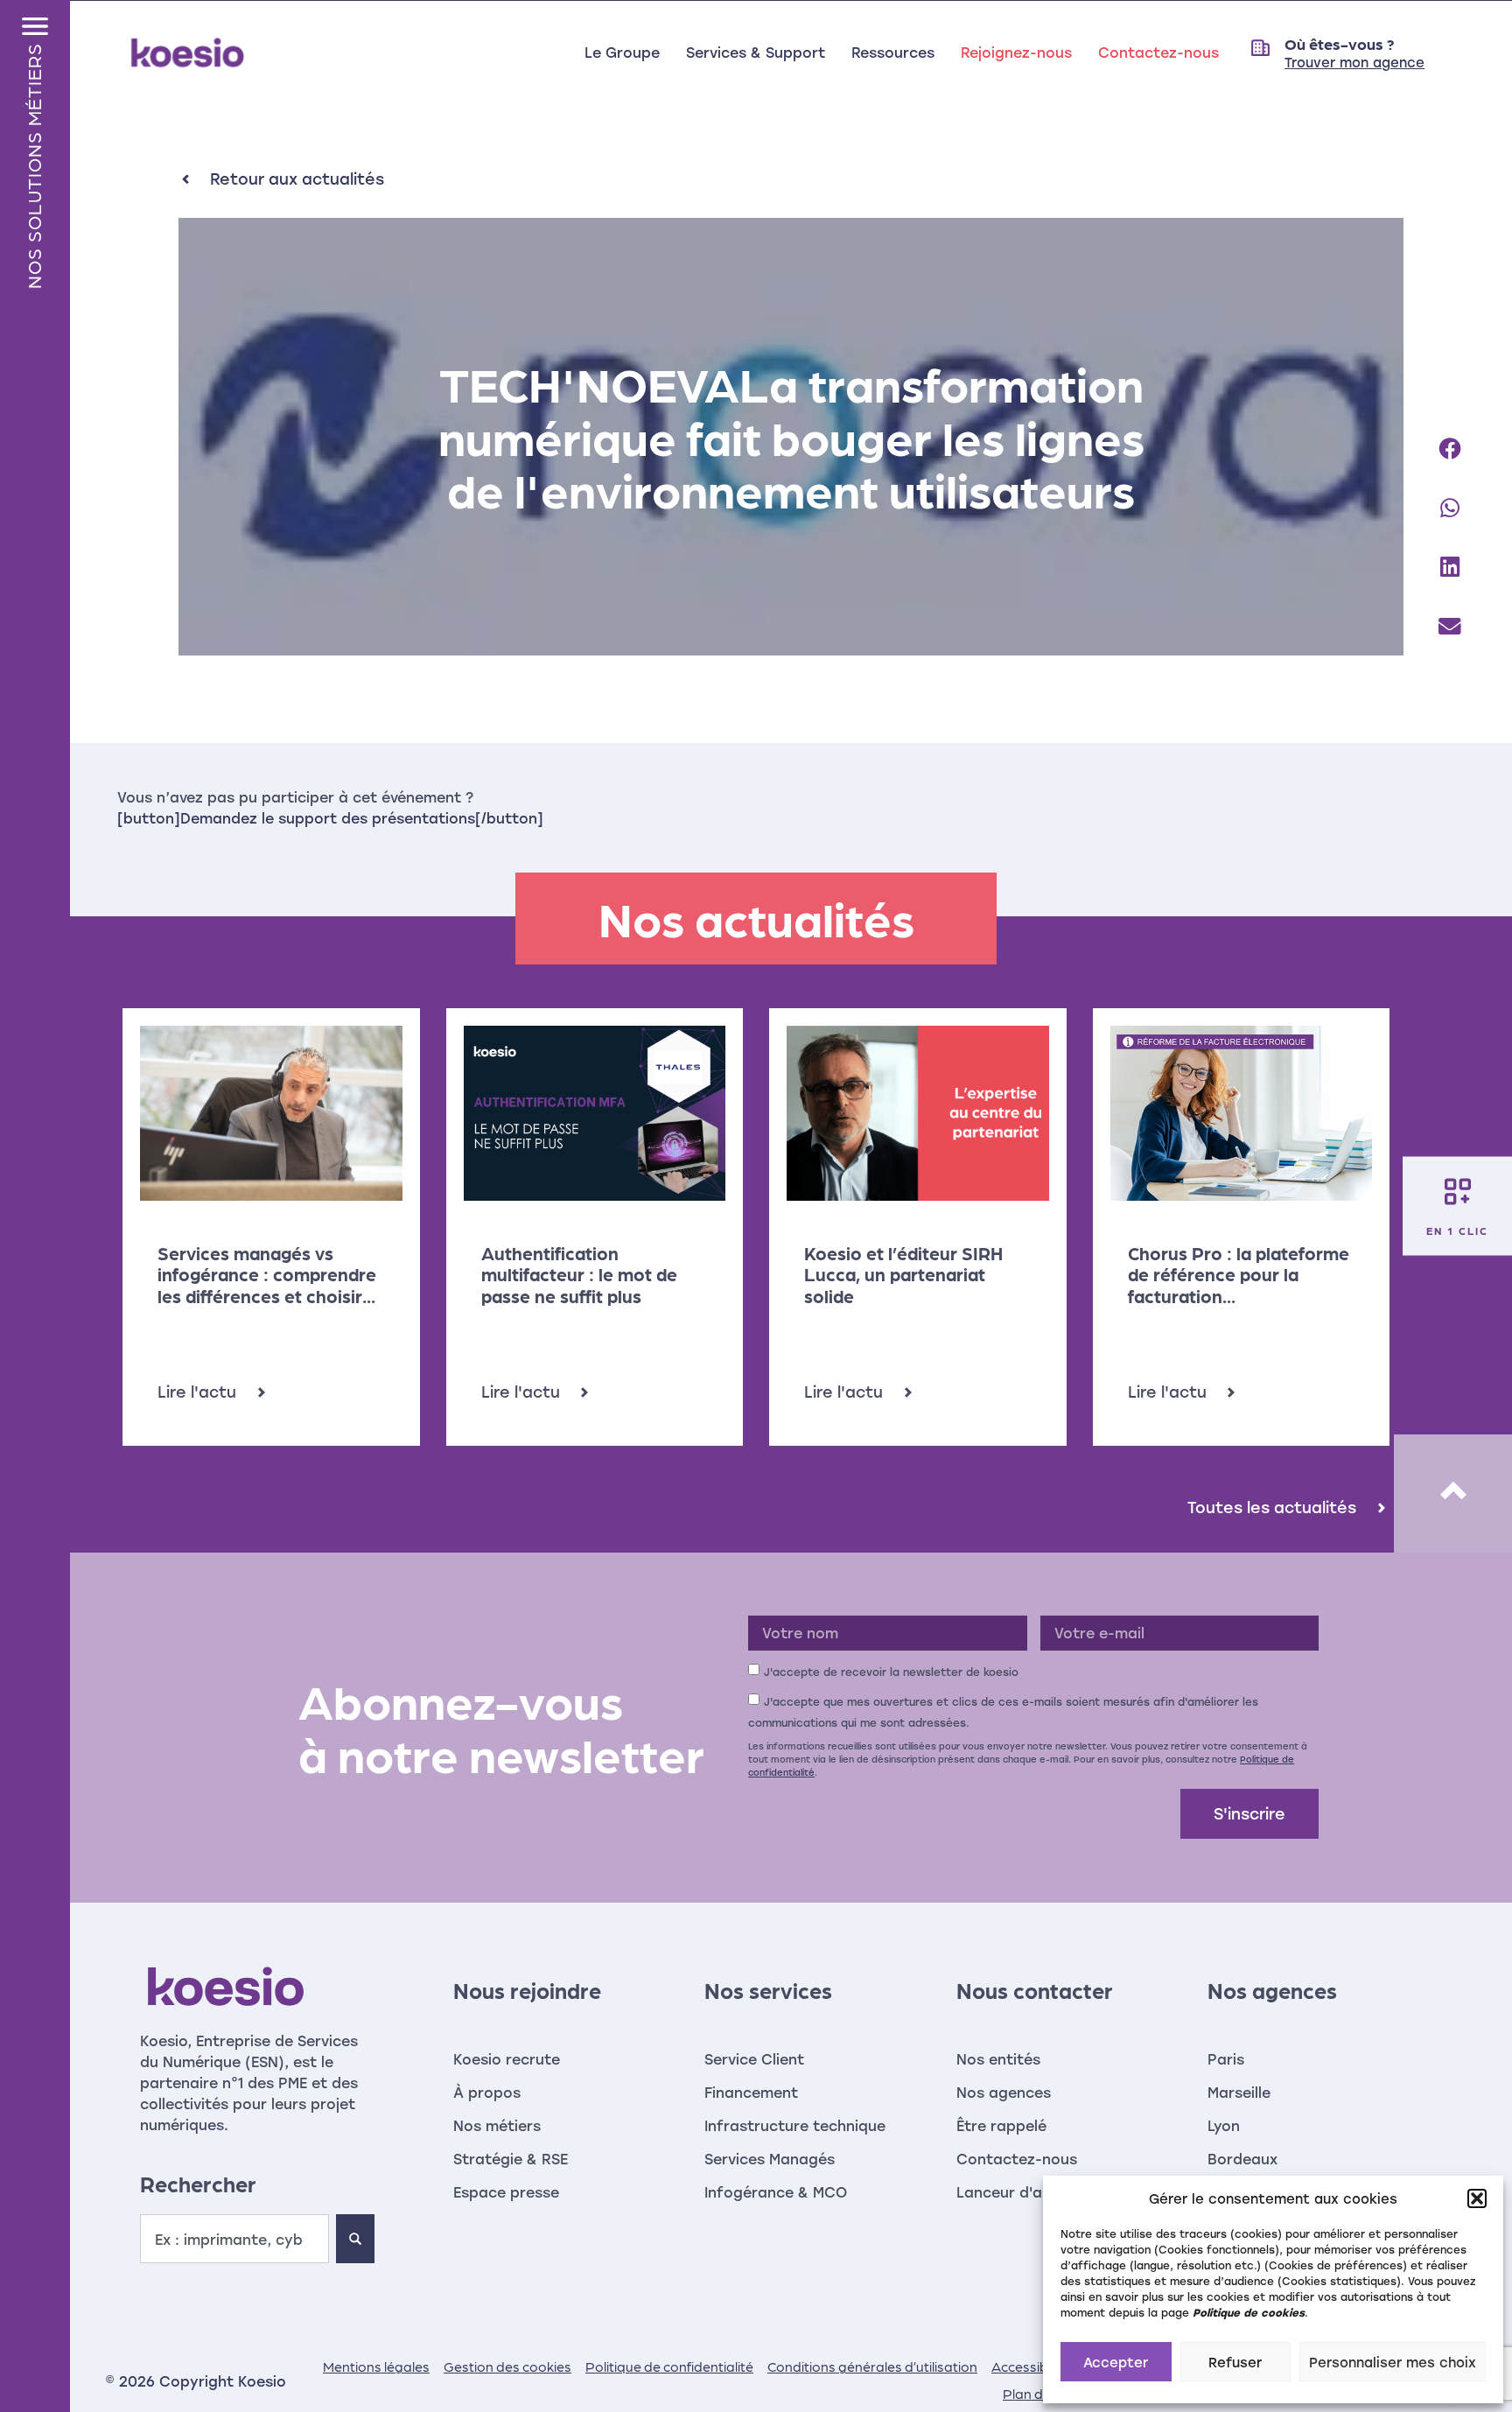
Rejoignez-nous (1016, 52)
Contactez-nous (1158, 52)
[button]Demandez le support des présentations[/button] (330, 818)
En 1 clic (1457, 1231)
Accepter (1116, 2362)
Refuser (1235, 2362)
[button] (1477, 2198)
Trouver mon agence (1354, 62)
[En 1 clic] (1458, 1192)
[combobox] (234, 2239)
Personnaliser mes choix (1393, 2362)
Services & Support (756, 52)
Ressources (893, 52)
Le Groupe (622, 52)
